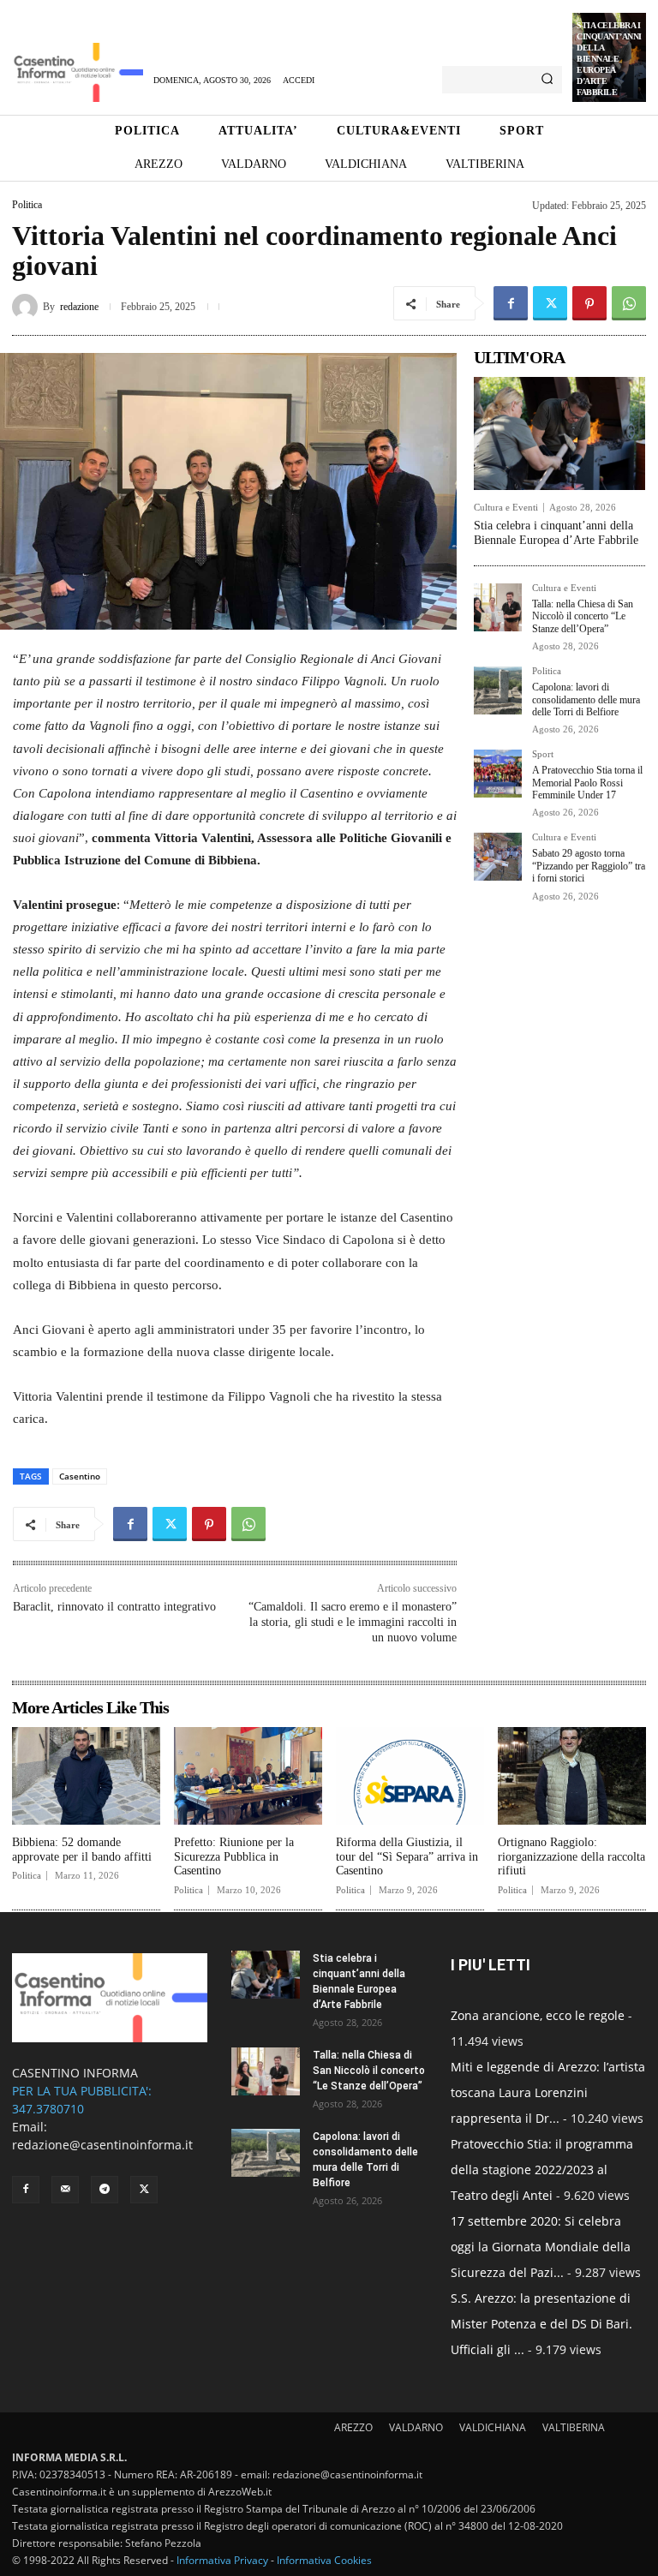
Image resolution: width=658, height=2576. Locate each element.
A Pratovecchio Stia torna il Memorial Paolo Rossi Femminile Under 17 (587, 783)
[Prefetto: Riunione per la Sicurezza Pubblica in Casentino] (248, 1776)
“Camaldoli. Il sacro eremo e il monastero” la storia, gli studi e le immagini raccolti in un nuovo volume (353, 1622)
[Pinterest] (589, 303)
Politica (27, 205)
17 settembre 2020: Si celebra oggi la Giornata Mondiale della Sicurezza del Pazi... (541, 2247)
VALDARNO (416, 2427)
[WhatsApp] (629, 303)
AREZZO (353, 2427)
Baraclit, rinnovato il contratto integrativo (114, 1607)
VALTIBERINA (574, 2427)
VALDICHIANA (493, 2427)
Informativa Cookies (324, 2560)
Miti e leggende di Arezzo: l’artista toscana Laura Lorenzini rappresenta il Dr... (548, 2092)
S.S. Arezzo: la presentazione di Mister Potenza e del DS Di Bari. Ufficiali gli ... (541, 2324)
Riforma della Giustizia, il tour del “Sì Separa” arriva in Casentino (407, 1857)
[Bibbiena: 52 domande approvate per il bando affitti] (86, 1776)
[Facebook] (511, 303)
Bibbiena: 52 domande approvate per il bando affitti (82, 1850)
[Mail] (65, 2190)
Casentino (80, 1476)
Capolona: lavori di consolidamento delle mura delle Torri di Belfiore (586, 699)
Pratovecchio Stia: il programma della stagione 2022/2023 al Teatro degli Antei (542, 2170)
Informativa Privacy (222, 2560)
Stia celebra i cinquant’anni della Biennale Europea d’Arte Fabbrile (609, 59)
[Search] (547, 80)
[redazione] (27, 307)
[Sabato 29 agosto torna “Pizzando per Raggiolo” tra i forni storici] (498, 857)
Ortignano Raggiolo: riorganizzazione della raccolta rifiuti (571, 1857)
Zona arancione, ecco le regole (538, 2015)
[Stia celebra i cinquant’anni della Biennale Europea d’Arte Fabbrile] (559, 433)
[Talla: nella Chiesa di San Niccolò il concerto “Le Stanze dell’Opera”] (498, 607)
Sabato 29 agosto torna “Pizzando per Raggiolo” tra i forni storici (589, 866)
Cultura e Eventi (506, 508)
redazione (79, 307)
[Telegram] (105, 2190)
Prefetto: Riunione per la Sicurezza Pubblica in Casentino (234, 1857)
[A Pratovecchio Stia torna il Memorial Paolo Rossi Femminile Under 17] (498, 774)
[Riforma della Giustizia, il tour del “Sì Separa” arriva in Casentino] (410, 1776)
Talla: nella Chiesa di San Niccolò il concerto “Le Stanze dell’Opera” (583, 616)
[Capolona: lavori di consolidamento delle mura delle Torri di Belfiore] (498, 690)
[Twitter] (550, 303)
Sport (543, 754)
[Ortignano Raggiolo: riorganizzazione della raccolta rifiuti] (572, 1776)
